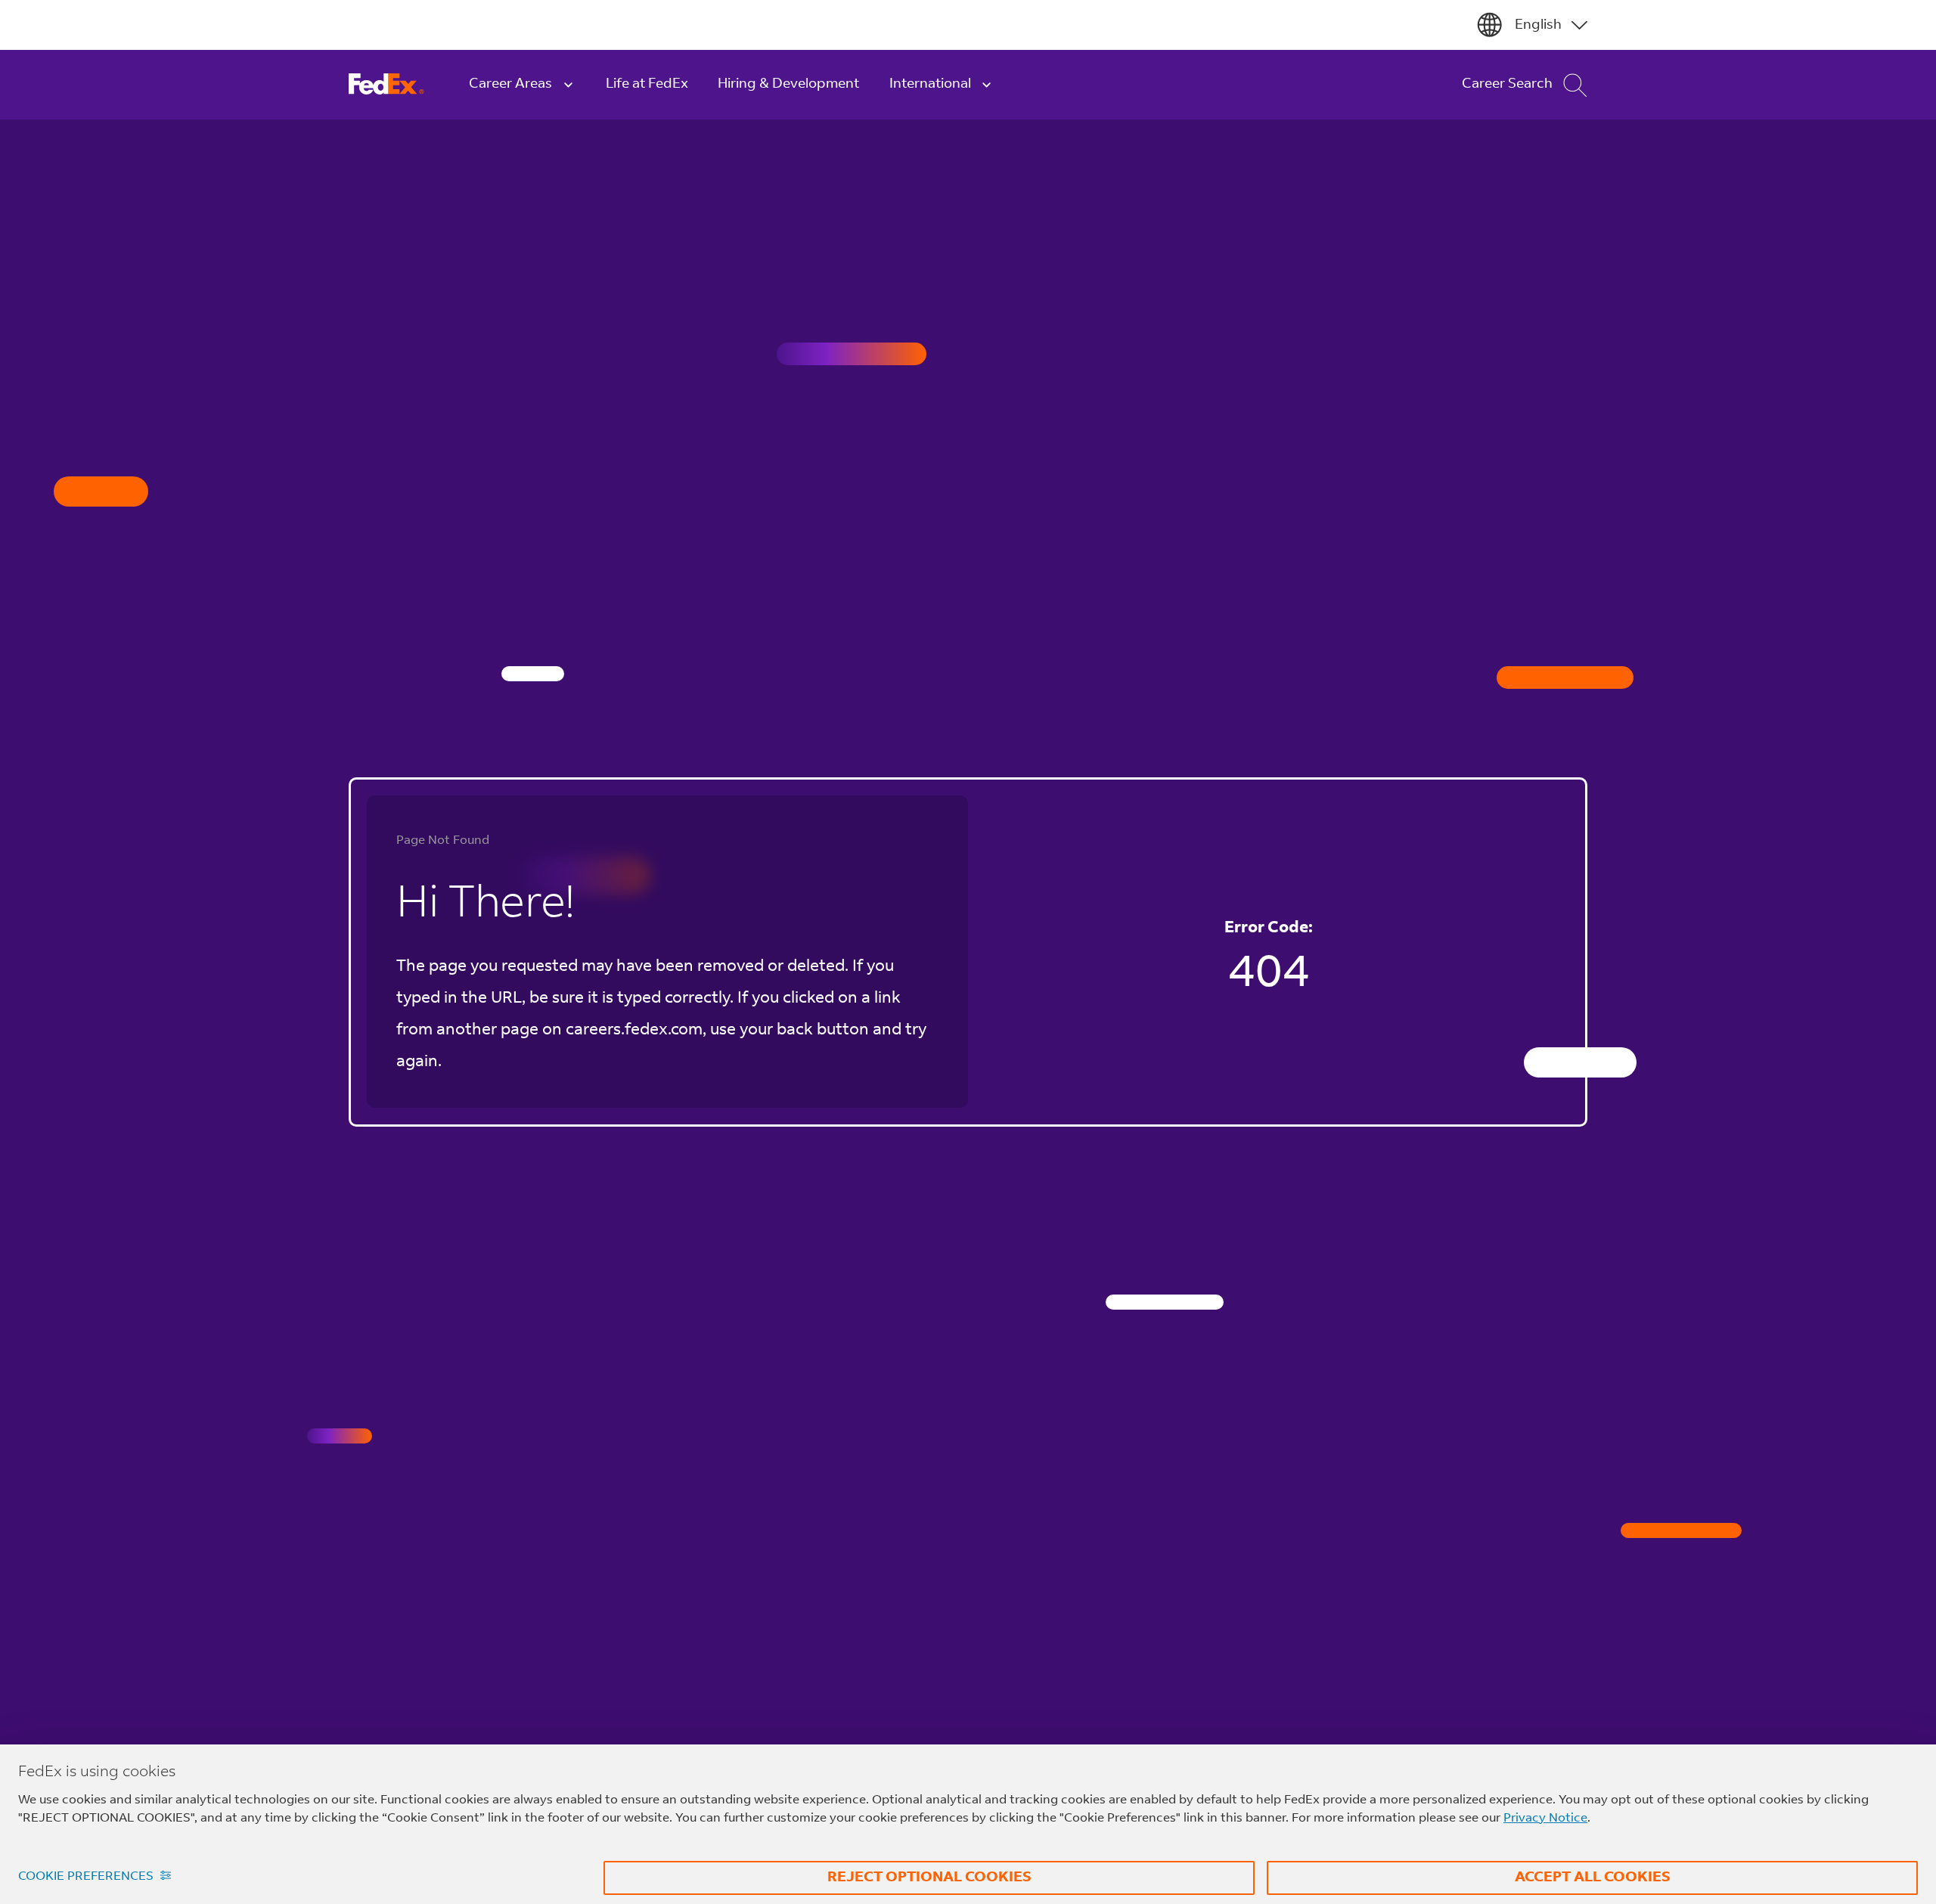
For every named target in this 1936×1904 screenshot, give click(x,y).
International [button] (930, 84)
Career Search (1507, 84)
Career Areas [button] (510, 84)
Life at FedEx (647, 84)
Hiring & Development (788, 84)
